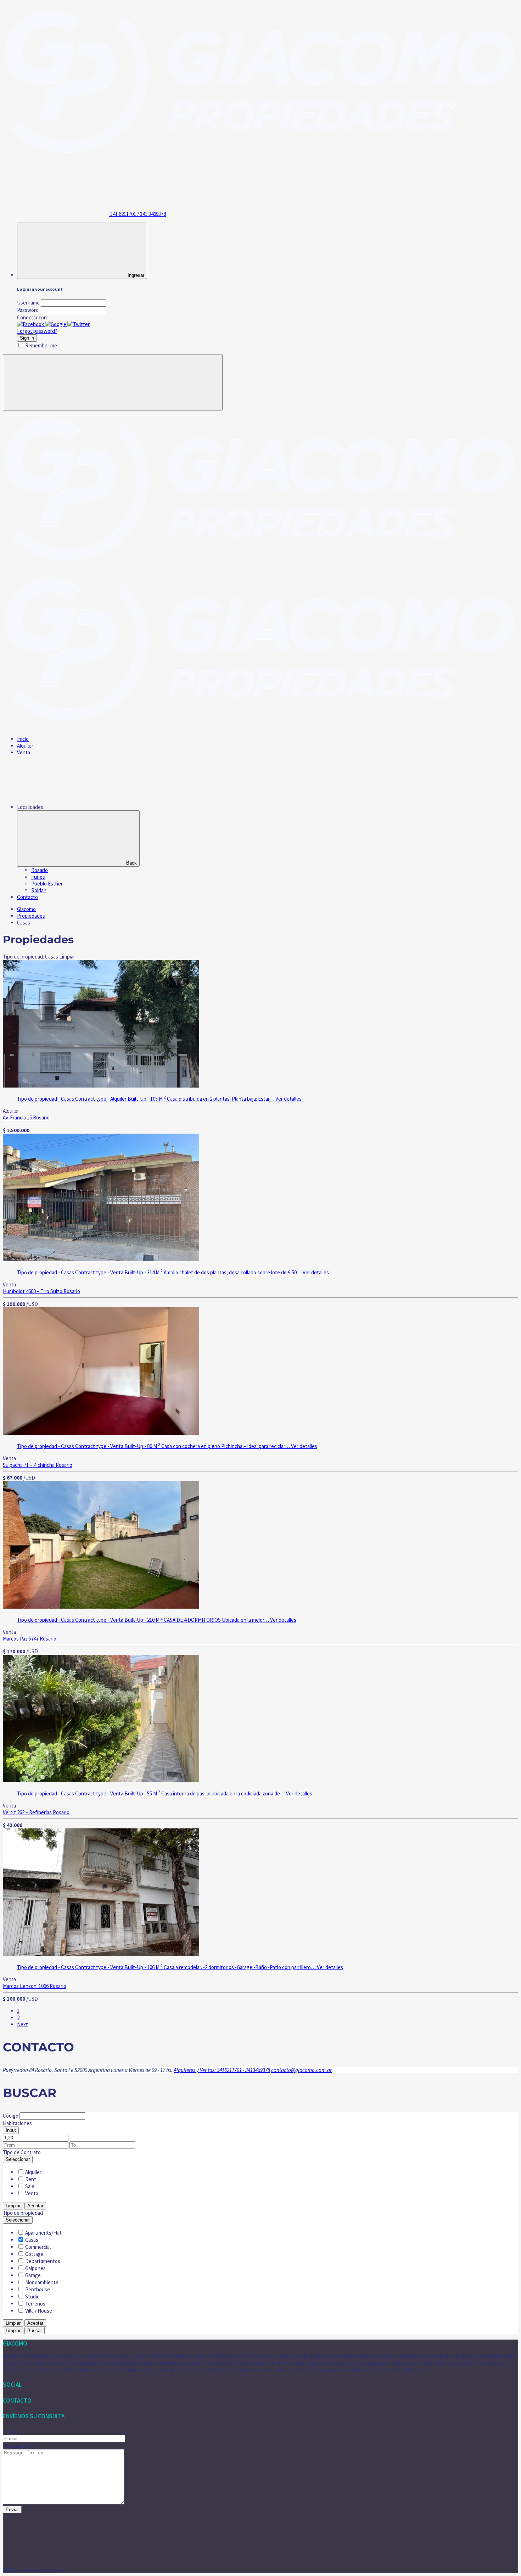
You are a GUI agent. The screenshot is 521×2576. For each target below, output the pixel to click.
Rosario (40, 870)
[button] (31, 324)
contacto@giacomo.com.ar (301, 2070)
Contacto (27, 897)
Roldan (39, 890)
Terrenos (35, 2304)
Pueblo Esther (47, 884)
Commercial (38, 2247)
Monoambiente (42, 2282)
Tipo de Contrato (22, 2152)
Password (28, 310)
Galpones (35, 2268)
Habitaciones (17, 2123)
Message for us (20, 2446)
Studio (32, 2296)
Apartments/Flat (43, 2233)
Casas (32, 2240)
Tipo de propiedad (23, 2213)
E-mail (9, 2432)
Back (131, 863)
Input (11, 2130)
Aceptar (35, 2206)
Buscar (35, 2331)
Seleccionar (18, 2159)
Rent (31, 2179)
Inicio (23, 739)
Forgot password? (37, 331)
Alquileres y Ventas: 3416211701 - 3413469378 (222, 2070)
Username (28, 303)
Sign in (27, 338)
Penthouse (38, 2289)
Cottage (34, 2254)
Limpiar (13, 2206)
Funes (38, 877)
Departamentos (43, 2261)
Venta (24, 752)
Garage (33, 2275)
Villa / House (39, 2311)
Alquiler (25, 746)
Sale (30, 2186)
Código (11, 2116)
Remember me (41, 345)
